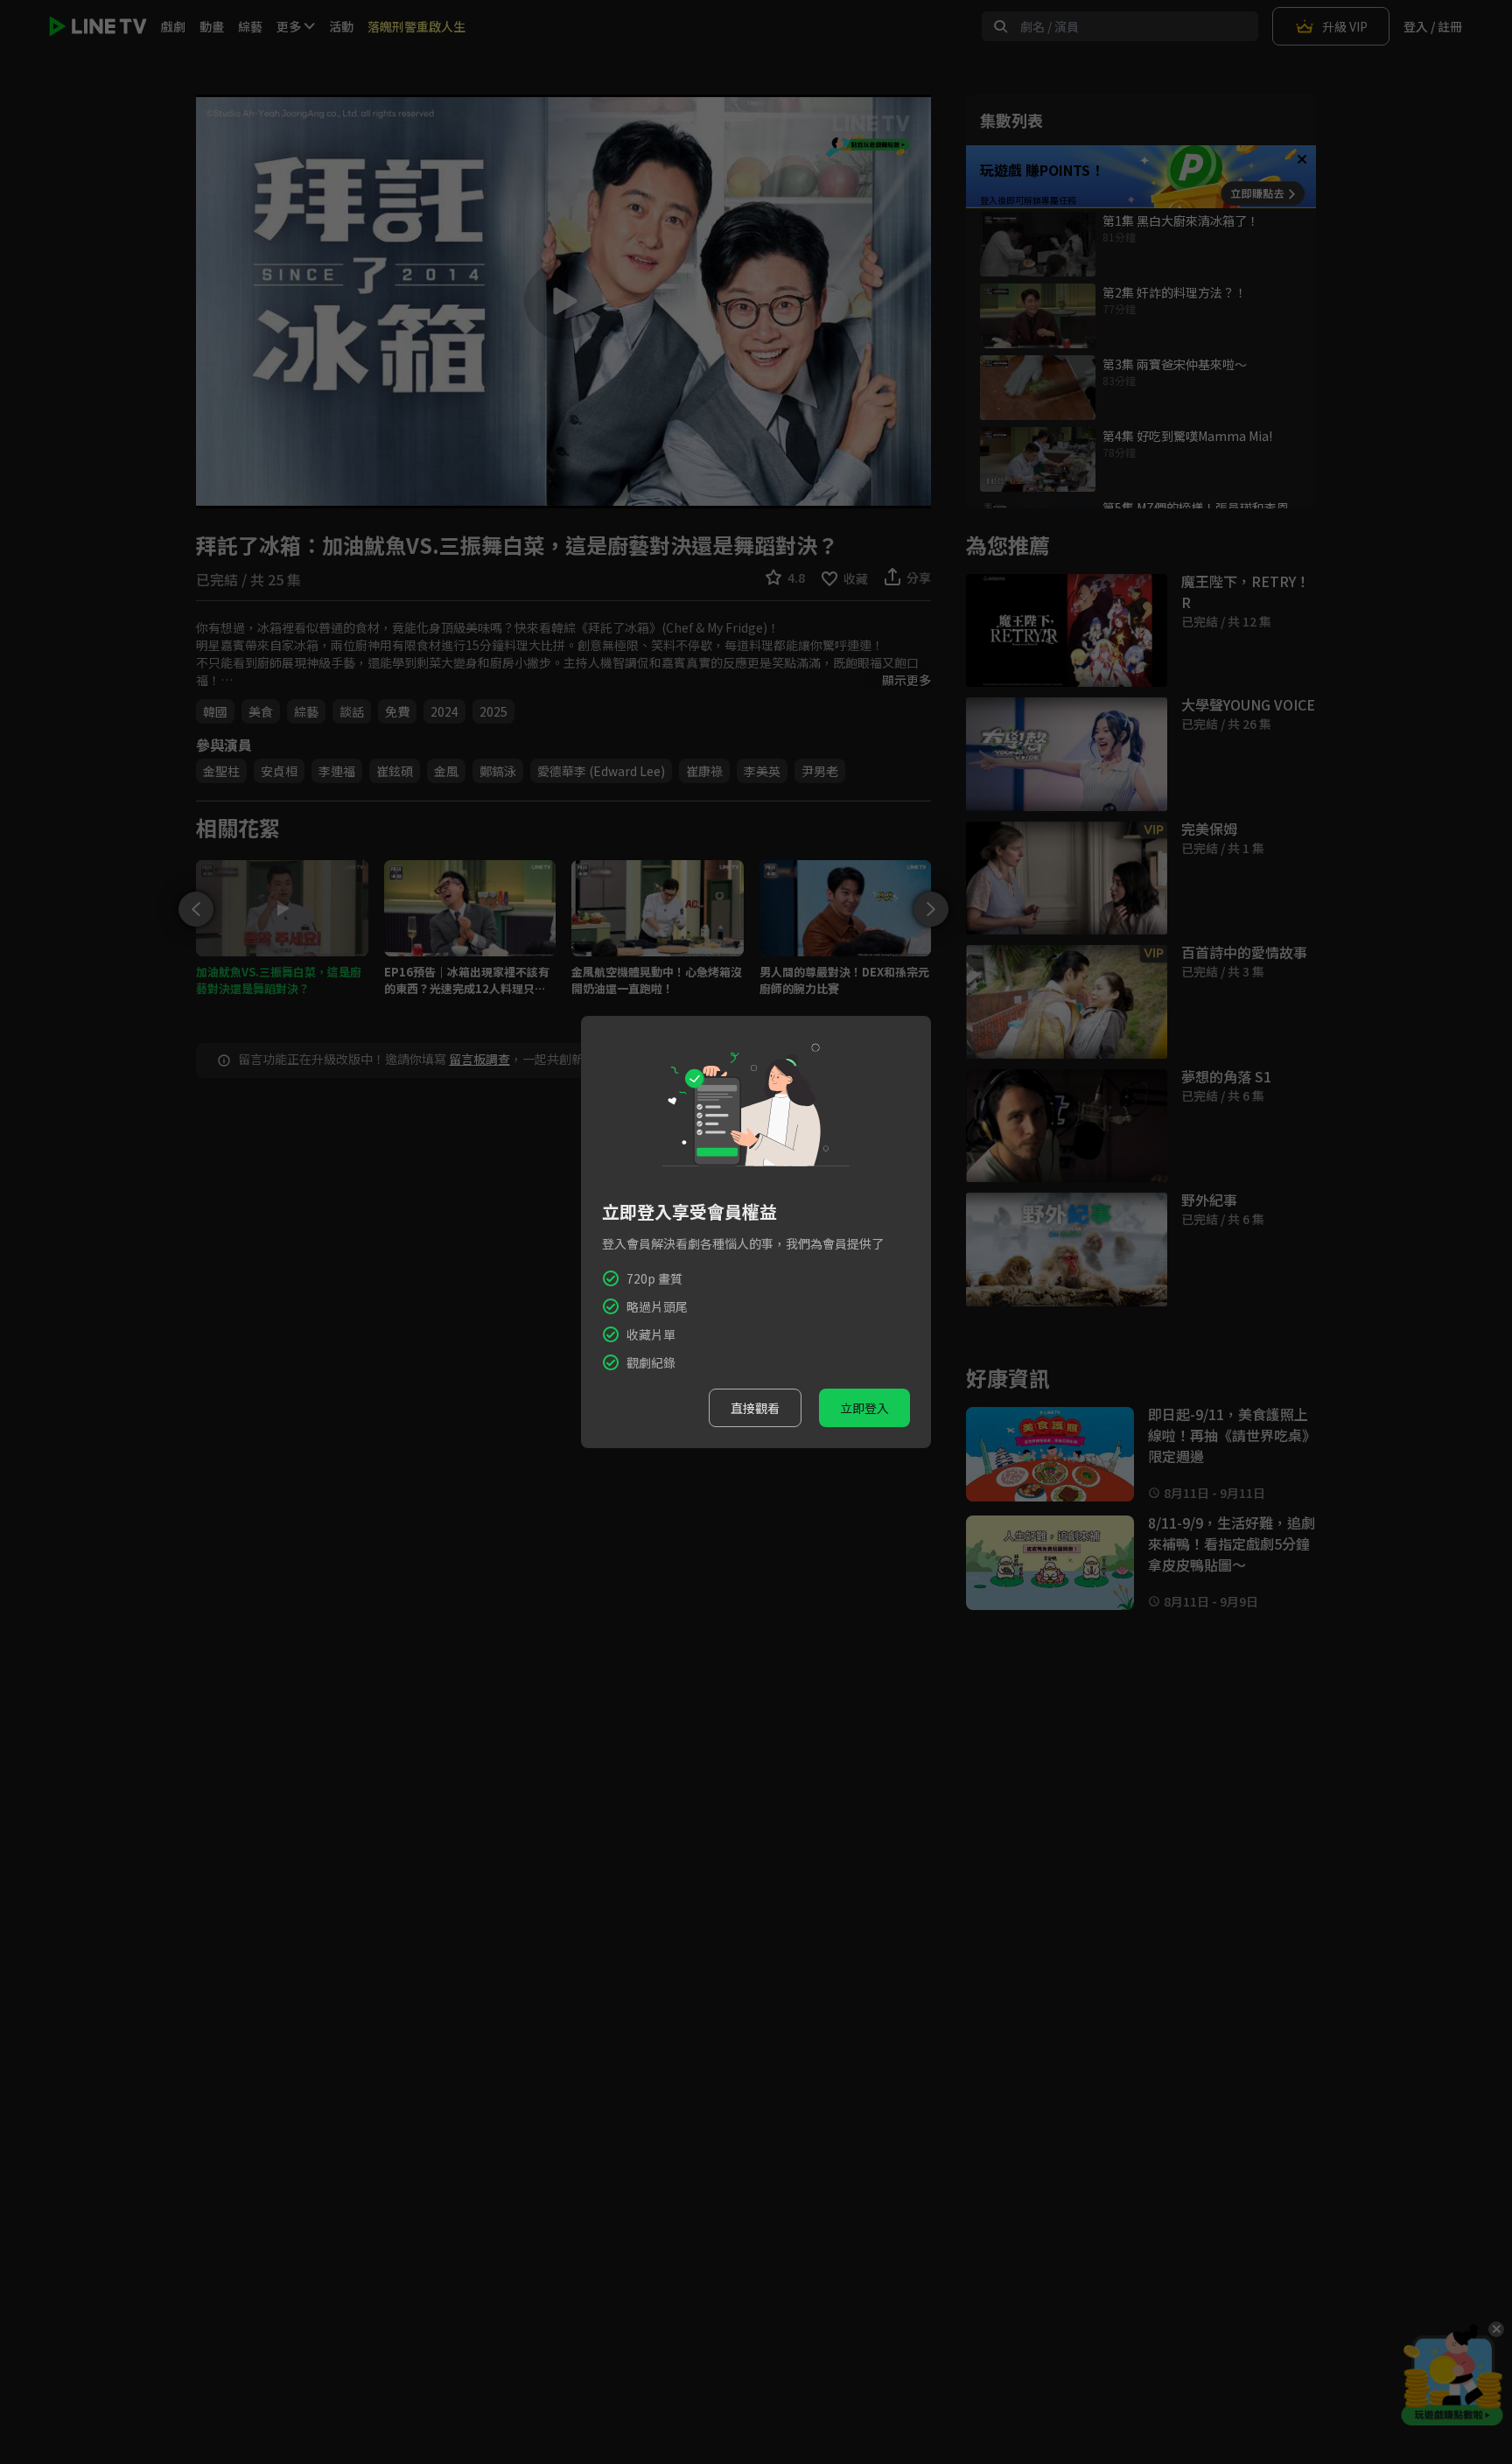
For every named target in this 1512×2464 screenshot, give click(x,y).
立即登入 (864, 1408)
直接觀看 (755, 1408)
